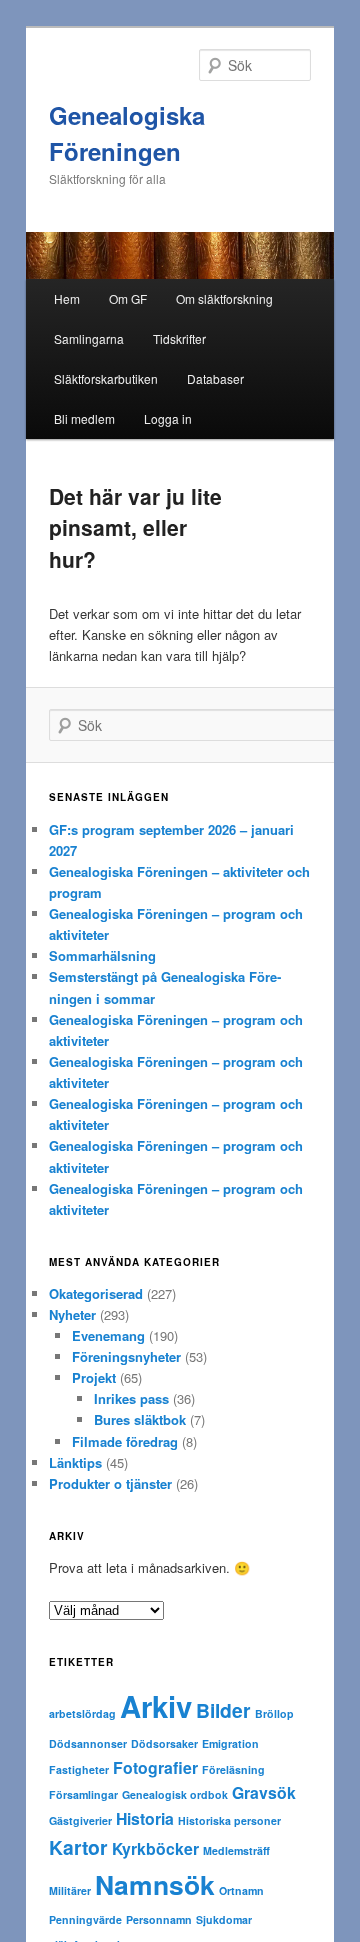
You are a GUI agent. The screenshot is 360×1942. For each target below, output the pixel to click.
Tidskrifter (179, 338)
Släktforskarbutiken (106, 378)
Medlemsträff (236, 1850)
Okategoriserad (96, 1293)
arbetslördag (82, 1713)
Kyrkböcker (155, 1848)
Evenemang (108, 1335)
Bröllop (274, 1713)
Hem (67, 298)
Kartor (78, 1847)
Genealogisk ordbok (175, 1794)
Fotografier (155, 1767)
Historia (145, 1818)
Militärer (70, 1890)
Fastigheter (79, 1769)
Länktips (75, 1462)
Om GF (128, 298)
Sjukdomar (224, 1919)
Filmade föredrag (125, 1441)
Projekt (94, 1377)
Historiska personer (229, 1820)
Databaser (215, 378)
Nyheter (72, 1314)
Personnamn (159, 1919)
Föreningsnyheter (126, 1356)
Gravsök (264, 1792)
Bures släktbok (140, 1419)
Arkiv (156, 1706)
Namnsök (155, 1884)
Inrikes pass (131, 1398)
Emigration (230, 1743)
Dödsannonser (88, 1743)
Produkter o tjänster (110, 1483)
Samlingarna (89, 338)
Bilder (223, 1710)
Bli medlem (84, 418)
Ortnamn (241, 1890)
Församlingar (83, 1794)
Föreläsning (233, 1769)
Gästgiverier (80, 1820)
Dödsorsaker (164, 1743)
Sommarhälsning (102, 955)
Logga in (168, 418)
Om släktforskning (224, 298)
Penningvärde (85, 1919)
